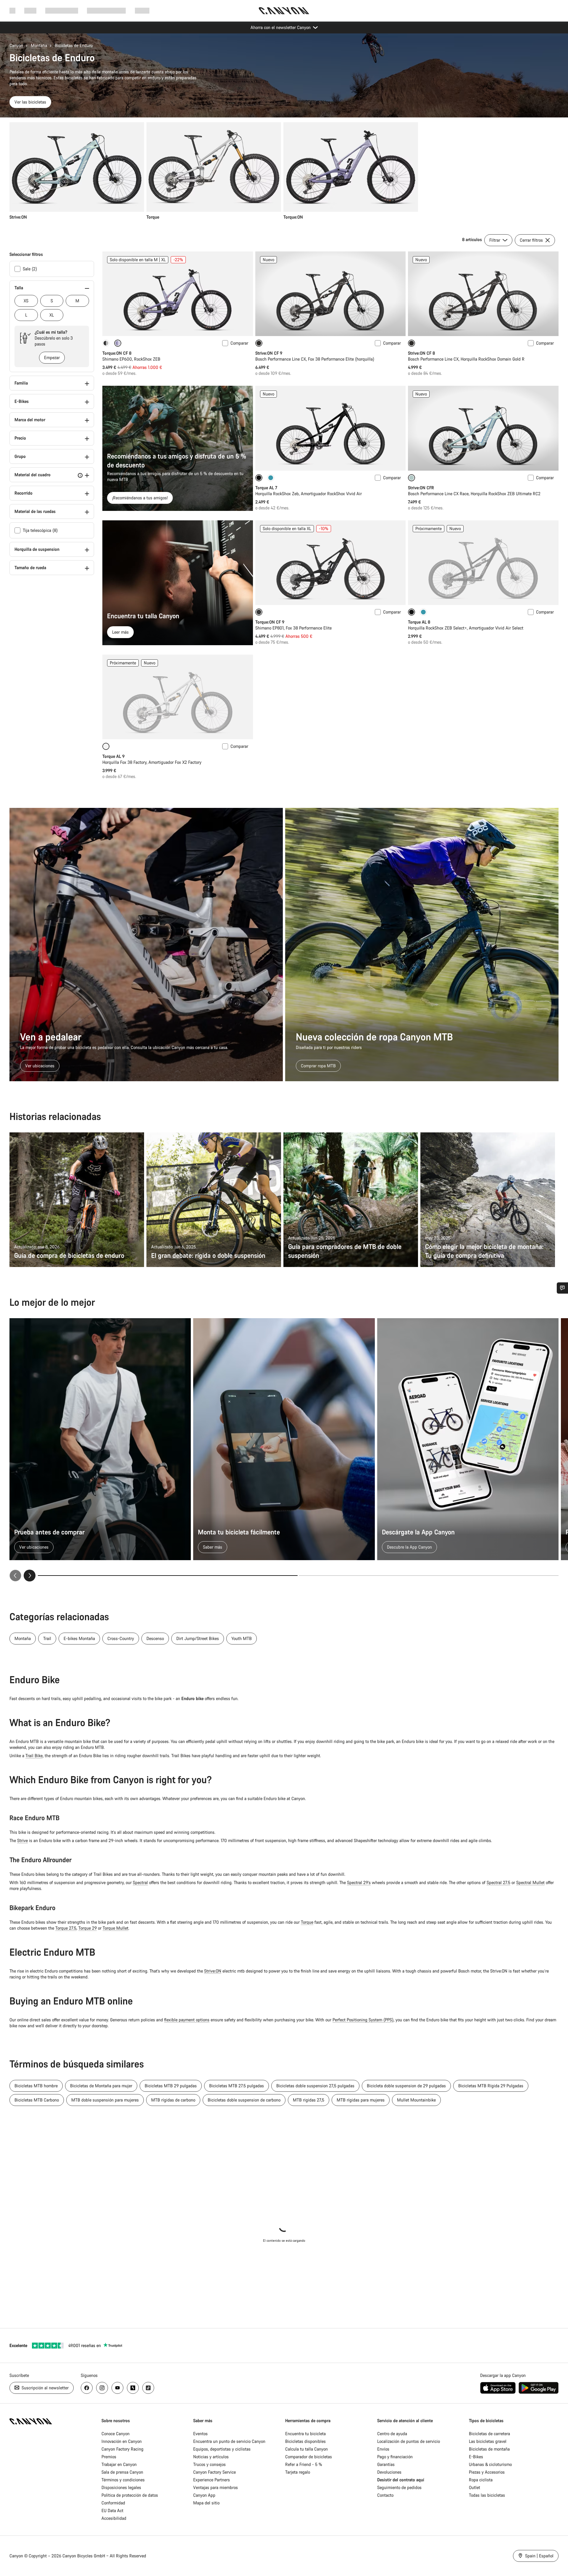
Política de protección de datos (130, 2495)
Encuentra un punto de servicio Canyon (229, 2441)
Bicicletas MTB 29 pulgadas (171, 2086)
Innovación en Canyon (122, 2441)
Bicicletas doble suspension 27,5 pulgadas (315, 2086)
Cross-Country (121, 1638)
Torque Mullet (116, 1928)
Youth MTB (242, 1638)
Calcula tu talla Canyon (306, 2449)
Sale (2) (30, 269)
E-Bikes (476, 2457)
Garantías (386, 2464)
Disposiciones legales (121, 2487)
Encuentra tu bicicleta (305, 2434)
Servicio (142, 11)
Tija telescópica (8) (40, 530)
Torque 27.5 (66, 1928)
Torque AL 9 (113, 756)
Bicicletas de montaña (489, 2449)
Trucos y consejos (209, 2464)
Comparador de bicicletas (309, 2457)
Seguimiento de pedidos (399, 2487)
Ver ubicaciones (40, 1066)
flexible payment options (187, 2020)
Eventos (200, 2434)
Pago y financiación (395, 2457)
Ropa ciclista (481, 2480)
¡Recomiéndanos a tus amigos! (140, 498)
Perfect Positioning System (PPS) (363, 2020)
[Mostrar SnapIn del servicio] (562, 1288)
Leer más (120, 632)
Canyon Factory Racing (122, 2449)
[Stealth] (106, 343)
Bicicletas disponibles (305, 2441)
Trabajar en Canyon (119, 2464)
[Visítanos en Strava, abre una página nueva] (133, 2388)
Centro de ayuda (392, 2434)
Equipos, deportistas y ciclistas (222, 2449)
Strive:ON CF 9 (269, 353)
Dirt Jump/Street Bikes (198, 1638)
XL (52, 315)
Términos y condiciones (123, 2480)
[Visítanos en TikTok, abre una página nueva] (148, 2388)
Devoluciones (389, 2472)
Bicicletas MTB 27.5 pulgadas (237, 2086)
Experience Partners (212, 2480)
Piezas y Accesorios (487, 2472)
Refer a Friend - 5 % (304, 2464)
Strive (22, 1840)
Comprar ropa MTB (318, 1066)
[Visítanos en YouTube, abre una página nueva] (117, 2388)
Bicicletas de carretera (489, 2434)
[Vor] (30, 1576)
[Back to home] (284, 11)
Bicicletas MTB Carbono (37, 2100)
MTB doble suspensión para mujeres (105, 2100)
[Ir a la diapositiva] (429, 1576)
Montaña (39, 45)
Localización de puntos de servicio (409, 2441)
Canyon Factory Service (214, 2472)
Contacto (385, 2495)
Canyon (16, 45)
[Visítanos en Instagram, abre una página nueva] (102, 2388)
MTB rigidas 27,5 (309, 2100)
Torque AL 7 (266, 488)
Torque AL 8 (419, 622)
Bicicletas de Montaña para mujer (101, 2086)
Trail (47, 1638)
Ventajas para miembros (216, 2487)
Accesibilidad (114, 2518)
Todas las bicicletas (487, 2495)
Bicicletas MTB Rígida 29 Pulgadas (491, 2086)
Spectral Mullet (530, 1882)
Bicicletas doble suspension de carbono (244, 2100)
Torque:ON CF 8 (117, 353)
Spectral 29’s (359, 1882)
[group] (282, 171)
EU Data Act (112, 2510)
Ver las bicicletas (30, 102)
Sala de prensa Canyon (122, 2472)
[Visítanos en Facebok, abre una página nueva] (87, 2388)
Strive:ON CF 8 (421, 353)
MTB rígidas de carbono (173, 2100)
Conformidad (113, 2503)
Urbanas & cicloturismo (490, 2464)
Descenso (155, 1638)
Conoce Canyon (116, 2434)
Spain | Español (539, 2556)
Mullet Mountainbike (416, 2100)
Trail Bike (34, 1756)
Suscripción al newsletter (45, 2388)
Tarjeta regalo (298, 2472)
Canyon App (204, 2495)
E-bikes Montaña (79, 1638)
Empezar (52, 357)
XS (26, 301)
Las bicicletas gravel (488, 2441)
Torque (307, 1922)
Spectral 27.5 (498, 1882)
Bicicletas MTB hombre (36, 2086)
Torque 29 (88, 1928)
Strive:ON (213, 1971)
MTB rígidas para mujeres (361, 2100)
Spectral (140, 1882)
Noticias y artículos (211, 2457)
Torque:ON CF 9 (270, 622)
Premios (109, 2457)
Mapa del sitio (206, 2503)
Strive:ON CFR (421, 488)
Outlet (475, 2487)
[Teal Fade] (271, 478)
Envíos (383, 2449)
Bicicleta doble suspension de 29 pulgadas (406, 2086)
